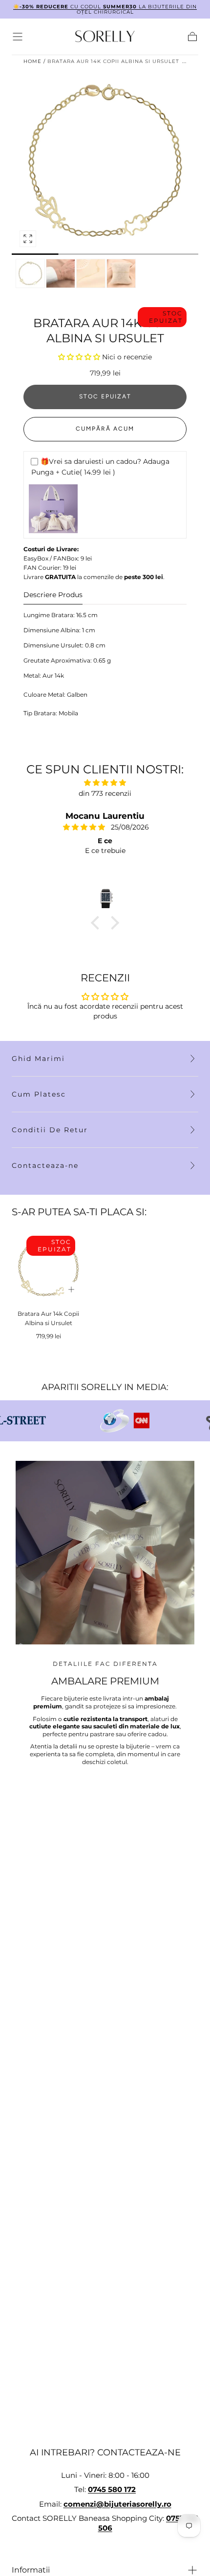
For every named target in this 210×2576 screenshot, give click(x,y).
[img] (105, 783)
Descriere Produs (53, 595)
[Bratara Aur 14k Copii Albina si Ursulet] (48, 1267)
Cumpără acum (105, 429)
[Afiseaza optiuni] (71, 1289)
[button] (18, 37)
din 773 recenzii (105, 793)
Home (32, 61)
